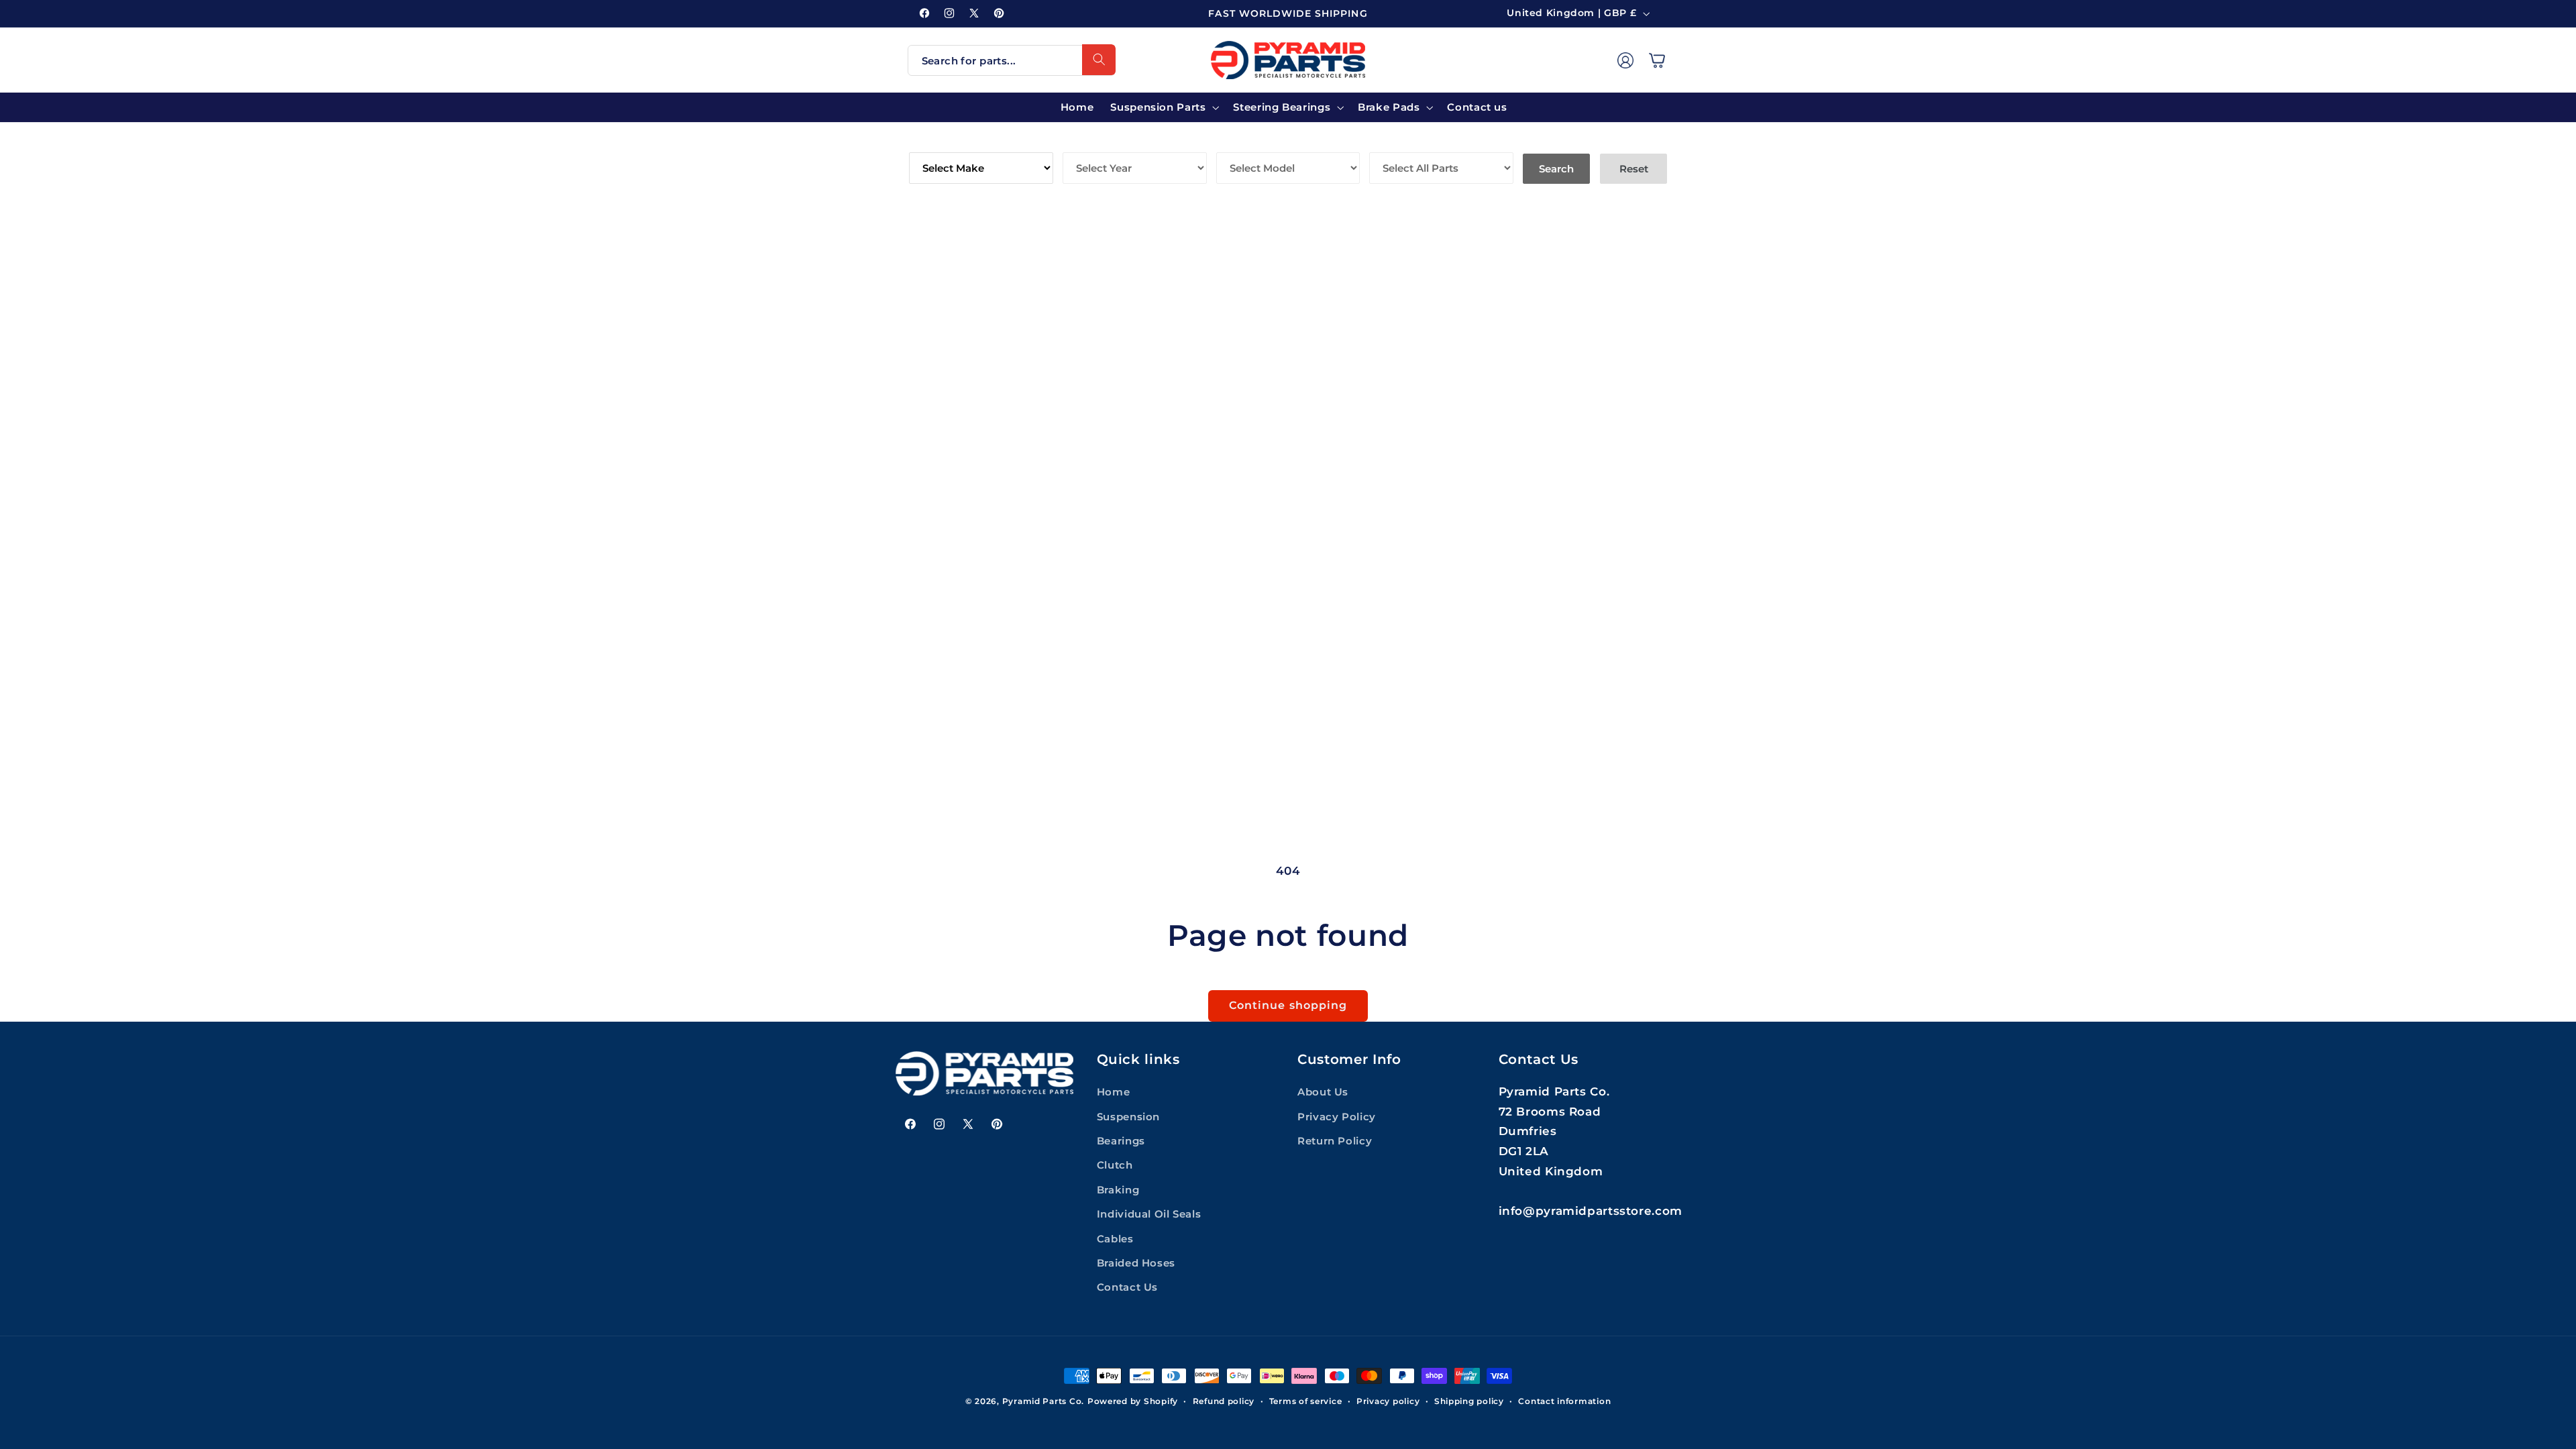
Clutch (1115, 1165)
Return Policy (1335, 1141)
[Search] (1099, 60)
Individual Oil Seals (1149, 1214)
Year (1078, 143)
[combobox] (1012, 60)
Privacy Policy (1337, 1117)
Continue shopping (1288, 1005)
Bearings (1121, 1141)
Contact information (1564, 1401)
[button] (1657, 60)
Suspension (1128, 1117)
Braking (1118, 1190)
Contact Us (1127, 1287)
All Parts (1399, 143)
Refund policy (1224, 1401)
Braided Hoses (1136, 1263)
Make (925, 143)
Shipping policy (1469, 1401)
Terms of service (1306, 1401)
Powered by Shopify (1133, 1401)
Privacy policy (1388, 1401)
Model (1237, 143)
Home (1114, 1092)
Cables (1115, 1239)
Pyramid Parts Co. (1043, 1401)
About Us (1323, 1092)
